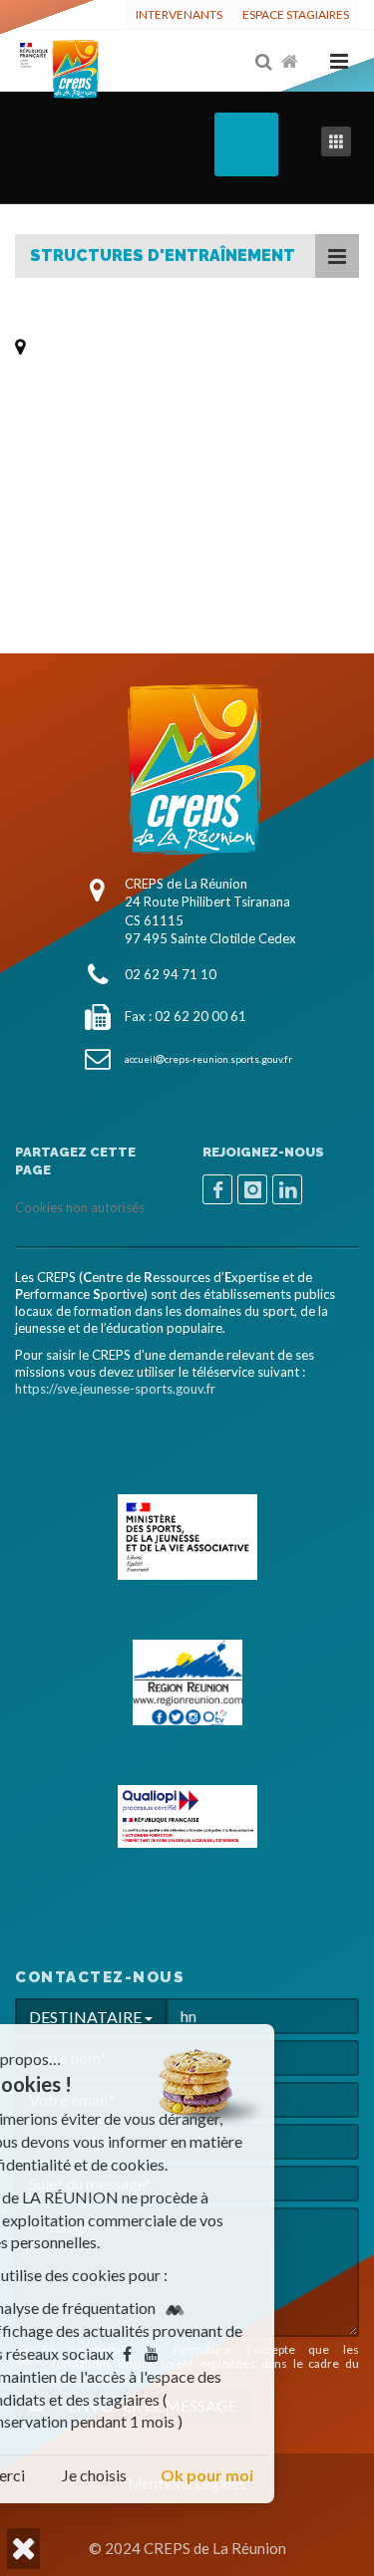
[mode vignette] (340, 142)
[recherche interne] (265, 62)
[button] (23, 2549)
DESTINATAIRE (87, 2017)
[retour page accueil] (291, 62)
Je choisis (179, 2475)
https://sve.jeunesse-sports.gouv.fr (115, 1389)
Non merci (73, 2475)
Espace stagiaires (296, 14)
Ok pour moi (291, 2475)
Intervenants (179, 14)
